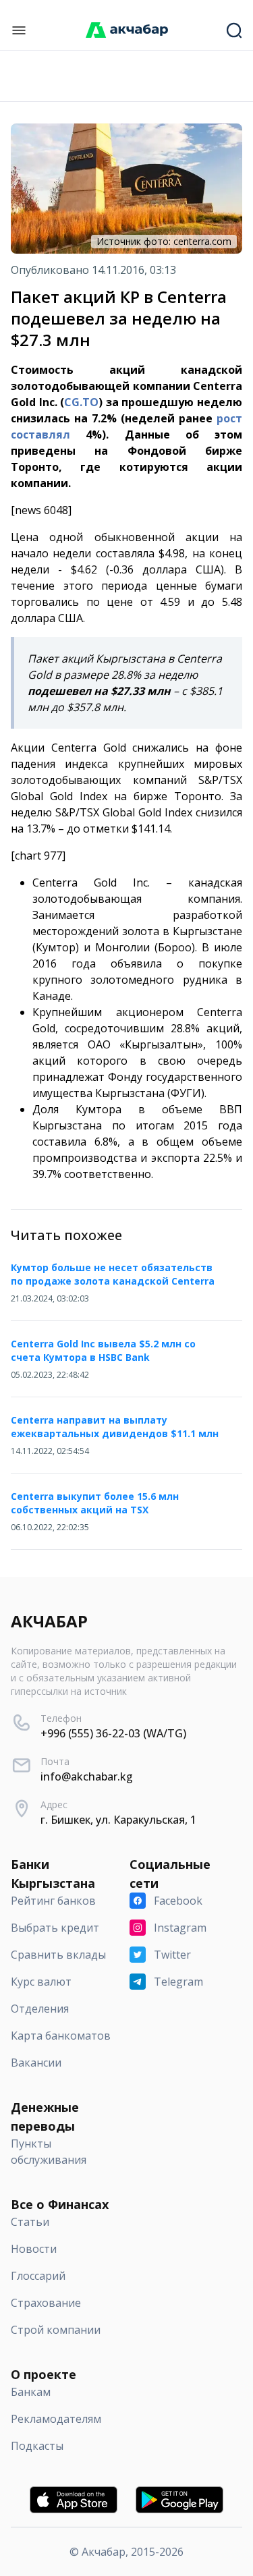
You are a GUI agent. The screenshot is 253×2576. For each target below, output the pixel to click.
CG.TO (81, 402)
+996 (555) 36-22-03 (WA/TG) (113, 1733)
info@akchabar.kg (87, 1776)
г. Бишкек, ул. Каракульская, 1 (118, 1820)
